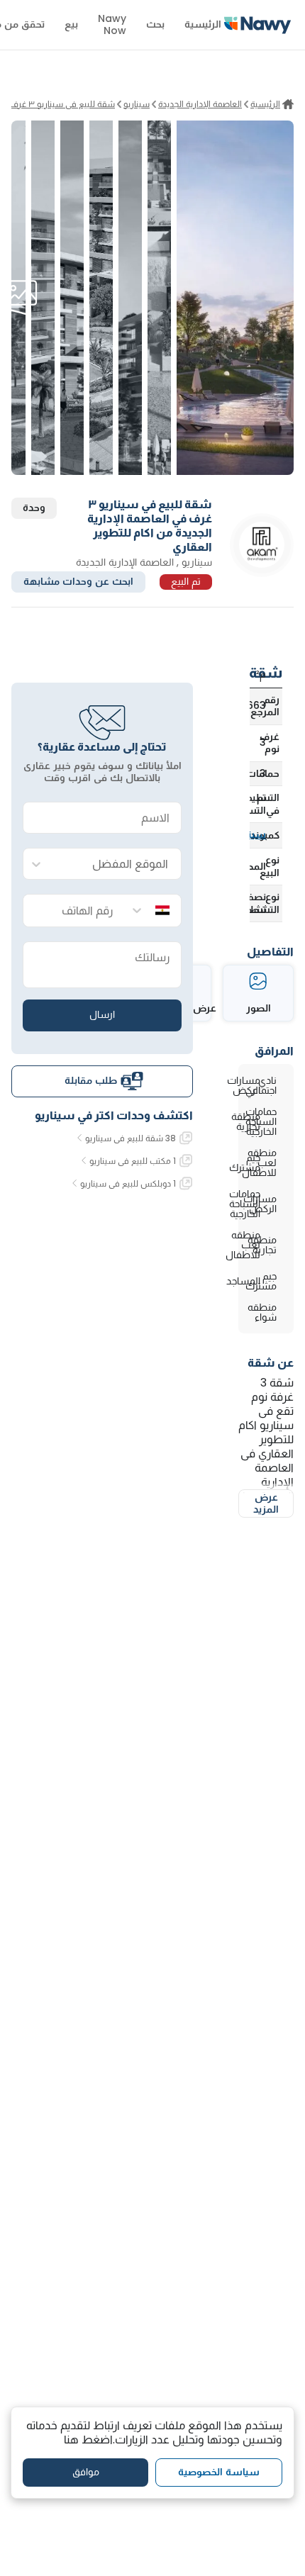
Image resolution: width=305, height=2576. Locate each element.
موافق (86, 2472)
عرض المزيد (266, 1503)
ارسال (102, 1014)
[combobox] (116, 864)
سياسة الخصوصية (219, 2472)
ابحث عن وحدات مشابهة (78, 581)
